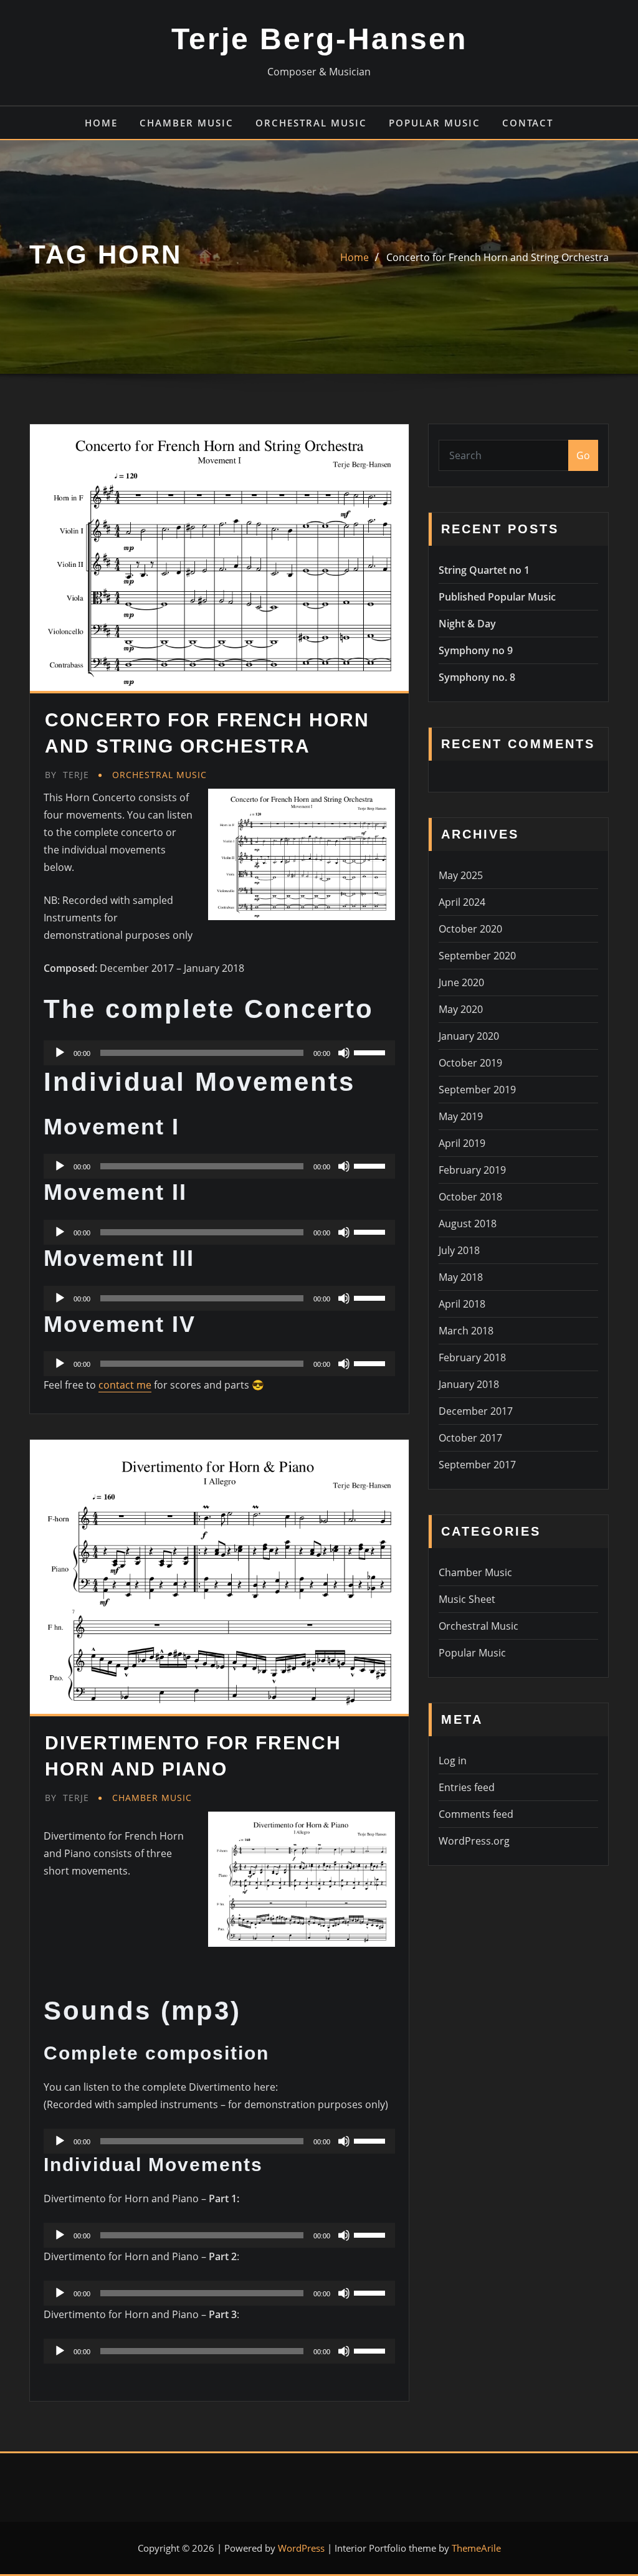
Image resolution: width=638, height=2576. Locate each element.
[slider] (371, 1052)
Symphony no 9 (476, 650)
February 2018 (472, 1357)
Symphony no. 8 (477, 677)
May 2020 (461, 1009)
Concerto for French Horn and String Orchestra (498, 257)
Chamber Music (187, 123)
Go (583, 455)
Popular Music (435, 123)
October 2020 (470, 929)
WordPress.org (474, 1841)
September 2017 (477, 1465)
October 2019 (470, 1063)
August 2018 (468, 1224)
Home (101, 123)
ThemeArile (476, 2548)
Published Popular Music (497, 597)
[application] (219, 1053)
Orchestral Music (311, 123)
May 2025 (461, 875)
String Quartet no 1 (484, 570)
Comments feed (476, 1814)
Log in (453, 1761)
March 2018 (466, 1331)
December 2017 (476, 1411)
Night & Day (467, 624)
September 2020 (477, 956)
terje (67, 775)
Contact (528, 123)
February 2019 (472, 1170)
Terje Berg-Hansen (319, 39)
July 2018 (459, 1250)
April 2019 (462, 1143)
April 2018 (462, 1304)
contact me (125, 1385)
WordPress (301, 2548)
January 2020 (469, 1036)
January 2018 (469, 1384)
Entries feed (467, 1787)
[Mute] (344, 1053)
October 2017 (470, 1438)
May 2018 (461, 1277)
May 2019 (461, 1116)
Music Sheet (467, 1599)
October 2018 (470, 1197)
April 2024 (462, 902)
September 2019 (477, 1090)
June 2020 (461, 982)
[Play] (60, 1053)
